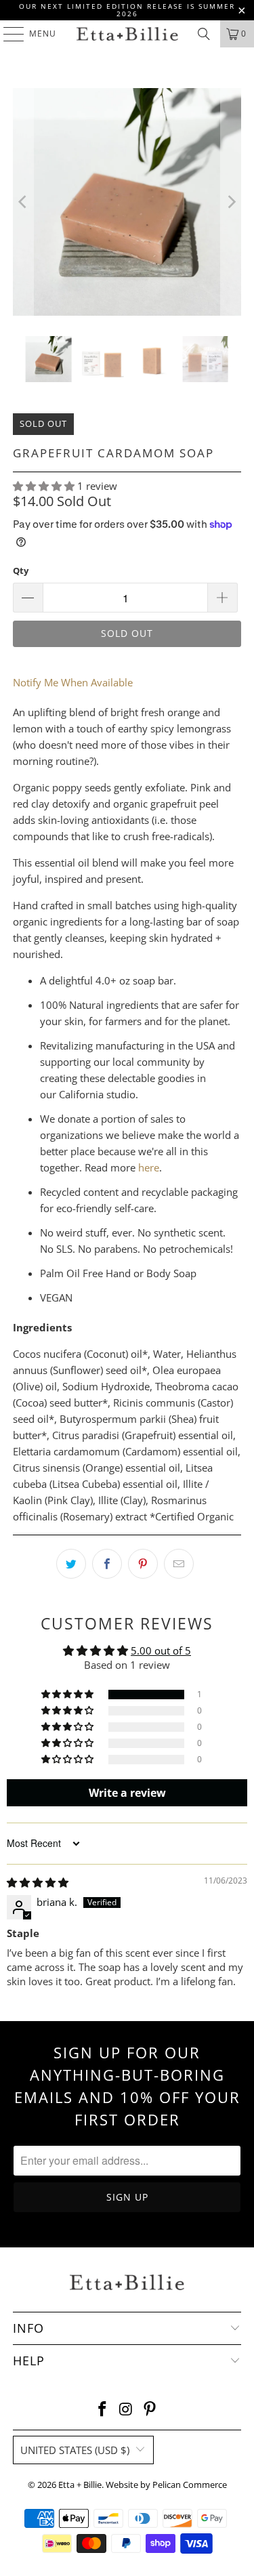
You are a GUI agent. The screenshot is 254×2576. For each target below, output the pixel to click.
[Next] (231, 202)
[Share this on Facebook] (107, 1564)
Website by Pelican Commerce (166, 2485)
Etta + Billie (80, 2485)
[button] (44, 486)
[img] (38, 1882)
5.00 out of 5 (161, 1650)
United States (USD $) (75, 2450)
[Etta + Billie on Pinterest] (150, 2410)
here (149, 1167)
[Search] (204, 34)
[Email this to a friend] (179, 1564)
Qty (21, 570)
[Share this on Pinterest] (143, 1564)
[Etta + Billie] (127, 34)
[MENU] (7, 34)
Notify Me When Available (73, 682)
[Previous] (23, 202)
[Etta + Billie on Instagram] (127, 2410)
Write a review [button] (127, 1793)
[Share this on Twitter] (71, 1564)
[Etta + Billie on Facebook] (103, 2410)
